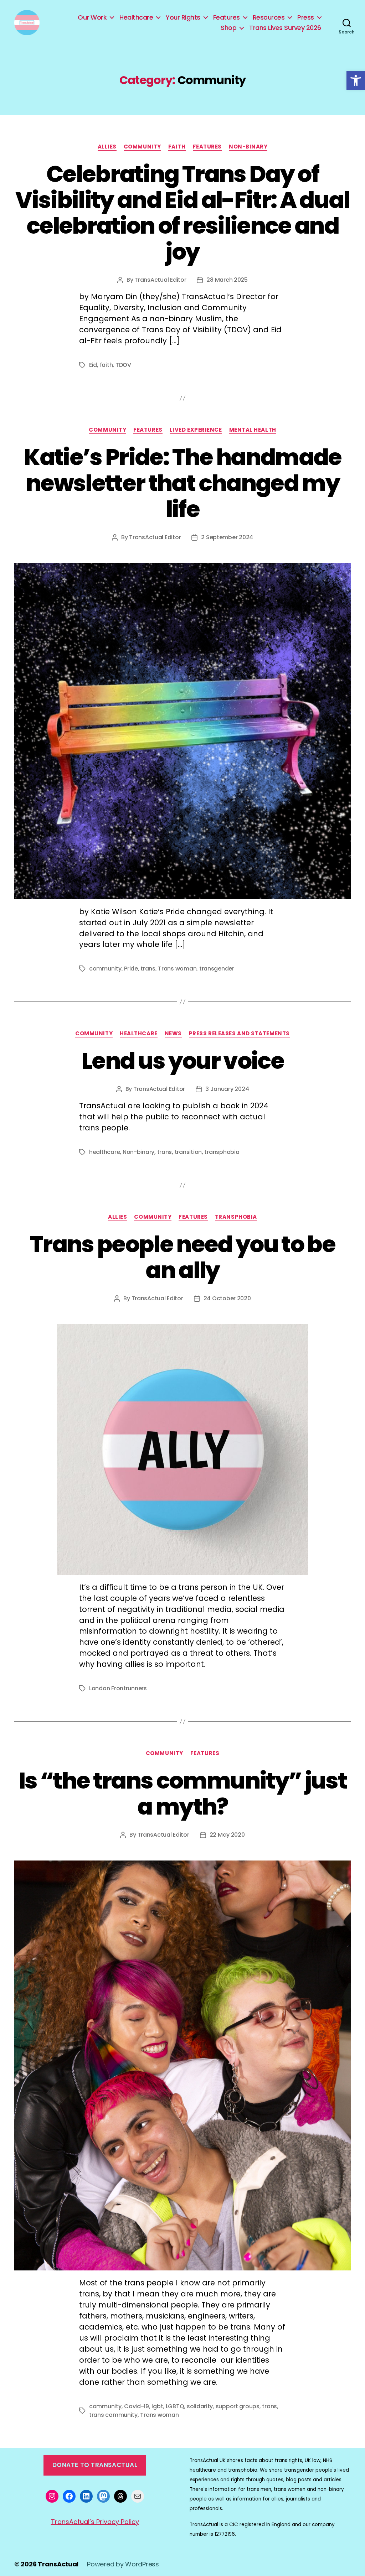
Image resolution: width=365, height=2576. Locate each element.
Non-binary (248, 147)
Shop (228, 28)
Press (306, 17)
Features (227, 17)
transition (188, 1152)
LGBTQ (175, 2406)
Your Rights (183, 17)
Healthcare (136, 17)
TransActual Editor (160, 280)
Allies (107, 147)
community (105, 969)
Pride (131, 969)
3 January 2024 (227, 1089)
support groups (238, 2406)
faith (106, 365)
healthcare (104, 1152)
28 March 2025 (227, 280)
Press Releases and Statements (239, 1034)
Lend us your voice (182, 1061)
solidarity (200, 2406)
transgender (217, 969)
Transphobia (236, 1217)
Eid (93, 365)
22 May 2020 (227, 1835)
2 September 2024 (227, 537)
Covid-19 (137, 2406)
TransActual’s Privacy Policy (95, 2522)
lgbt (157, 2406)
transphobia (222, 1152)
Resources (269, 17)
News (173, 1034)
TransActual (58, 2564)
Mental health (253, 430)
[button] (356, 80)
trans (148, 969)
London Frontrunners (118, 1688)
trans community (113, 2415)
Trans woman (177, 969)
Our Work (92, 17)
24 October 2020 (227, 1298)
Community (142, 147)
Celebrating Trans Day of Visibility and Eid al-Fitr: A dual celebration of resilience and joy (182, 213)
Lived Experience (196, 430)
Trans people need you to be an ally (182, 1257)
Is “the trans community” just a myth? (182, 1794)
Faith (177, 147)
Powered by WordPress (123, 2564)
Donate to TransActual (95, 2465)
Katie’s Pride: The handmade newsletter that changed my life (182, 483)
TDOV (123, 365)
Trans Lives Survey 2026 (285, 28)
